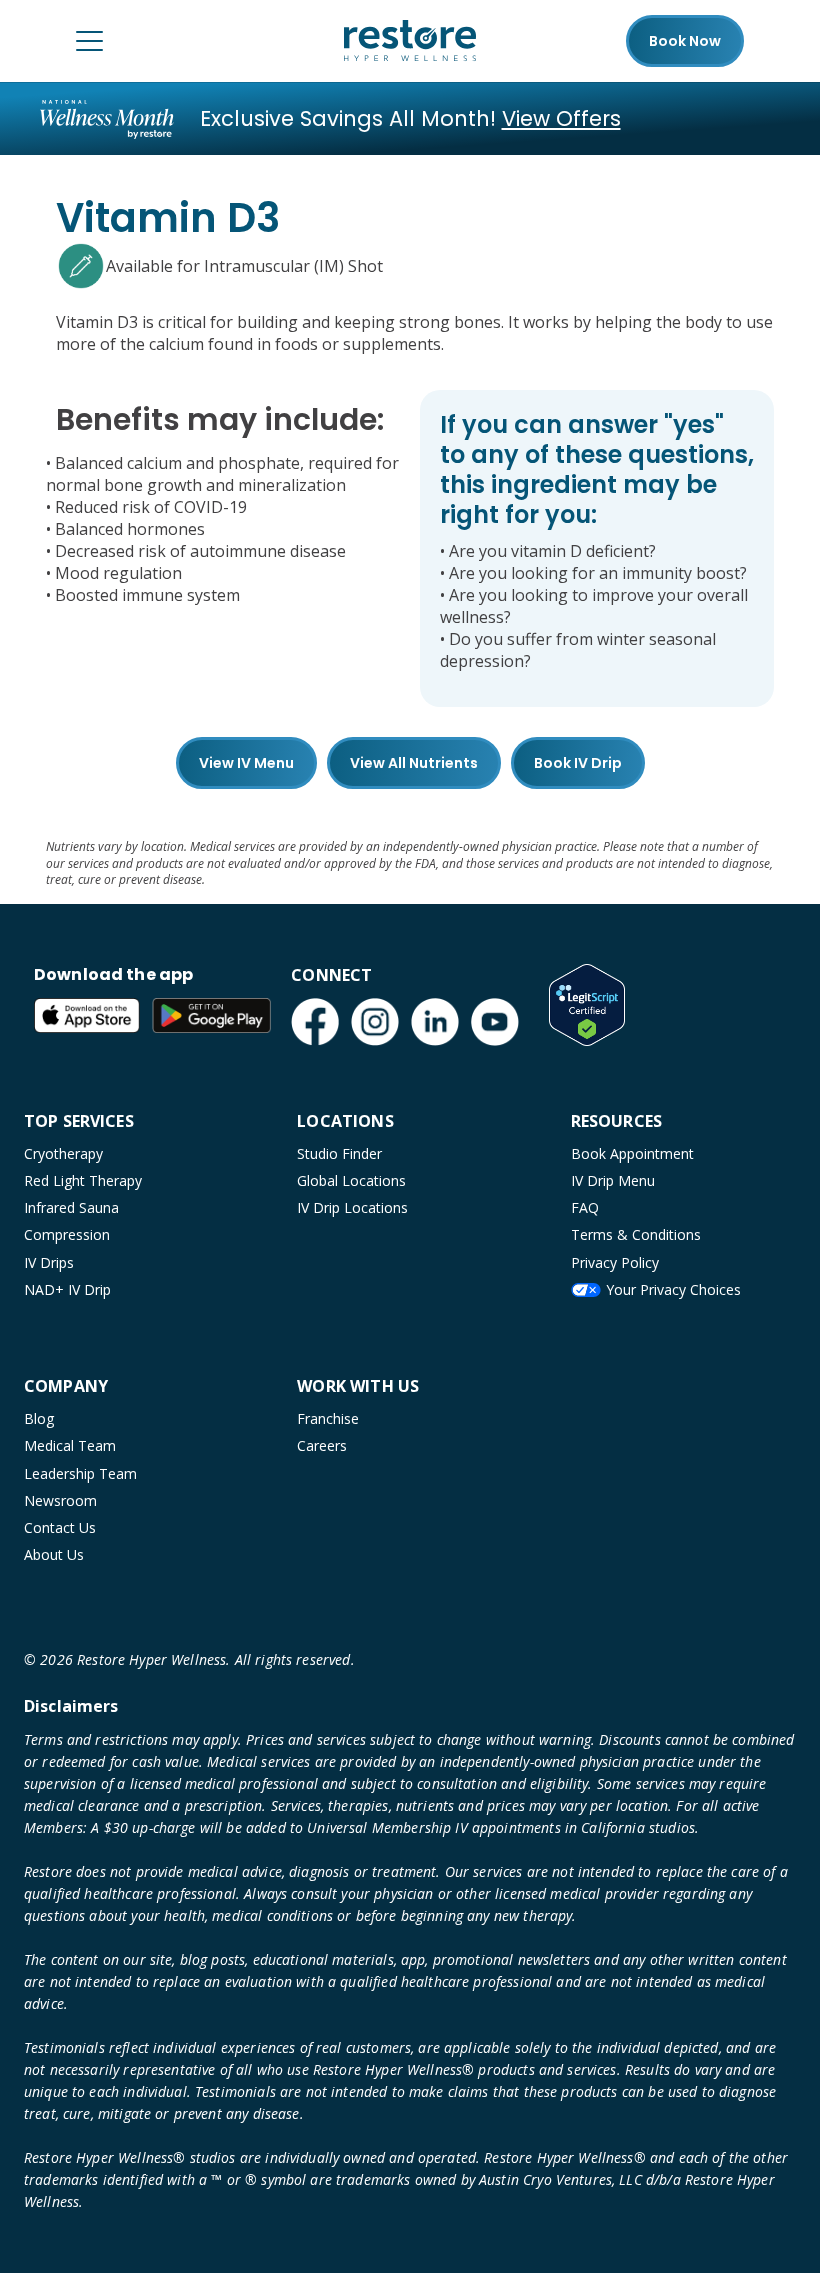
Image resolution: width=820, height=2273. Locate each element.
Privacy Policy (615, 1262)
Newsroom (60, 1500)
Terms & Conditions (636, 1234)
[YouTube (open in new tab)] (495, 1022)
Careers (322, 1445)
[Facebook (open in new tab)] (315, 1022)
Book (685, 41)
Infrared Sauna (71, 1207)
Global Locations (351, 1180)
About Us (54, 1554)
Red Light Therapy (83, 1180)
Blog (39, 1418)
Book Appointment (632, 1153)
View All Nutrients (414, 763)
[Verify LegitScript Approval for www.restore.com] (587, 1005)
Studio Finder (339, 1153)
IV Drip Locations (352, 1207)
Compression (67, 1234)
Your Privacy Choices (673, 1289)
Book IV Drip (578, 763)
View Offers (561, 118)
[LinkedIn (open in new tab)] (435, 1022)
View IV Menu (246, 763)
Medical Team (70, 1445)
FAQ (585, 1207)
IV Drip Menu (613, 1180)
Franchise (328, 1418)
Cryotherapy (63, 1153)
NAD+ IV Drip (67, 1289)
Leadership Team (80, 1473)
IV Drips (49, 1262)
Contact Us (60, 1527)
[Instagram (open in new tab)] (375, 1022)
